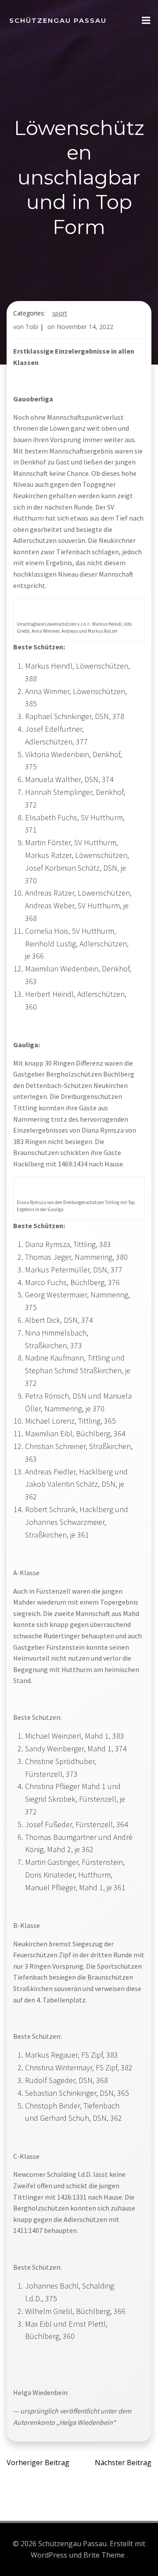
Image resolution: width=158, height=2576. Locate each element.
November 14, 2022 (85, 327)
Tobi (32, 327)
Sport (60, 313)
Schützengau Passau (58, 20)
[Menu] (146, 21)
